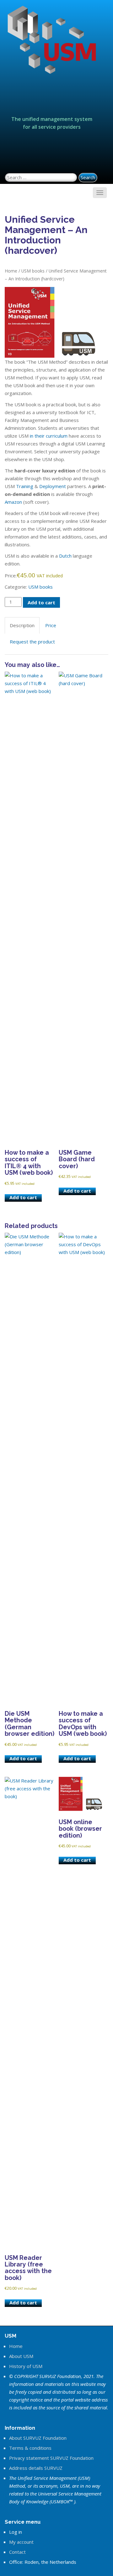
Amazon (13, 502)
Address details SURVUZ (36, 2468)
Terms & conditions (30, 2448)
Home (11, 271)
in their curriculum (49, 436)
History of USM (26, 2366)
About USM (21, 2356)
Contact (17, 2552)
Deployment (53, 486)
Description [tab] (22, 625)
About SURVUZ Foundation (38, 2438)
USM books (33, 271)
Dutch (65, 556)
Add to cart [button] (23, 1197)
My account (21, 2542)
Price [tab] (51, 625)
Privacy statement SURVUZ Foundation (51, 2458)
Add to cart (41, 602)
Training (25, 486)
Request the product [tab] (32, 642)
